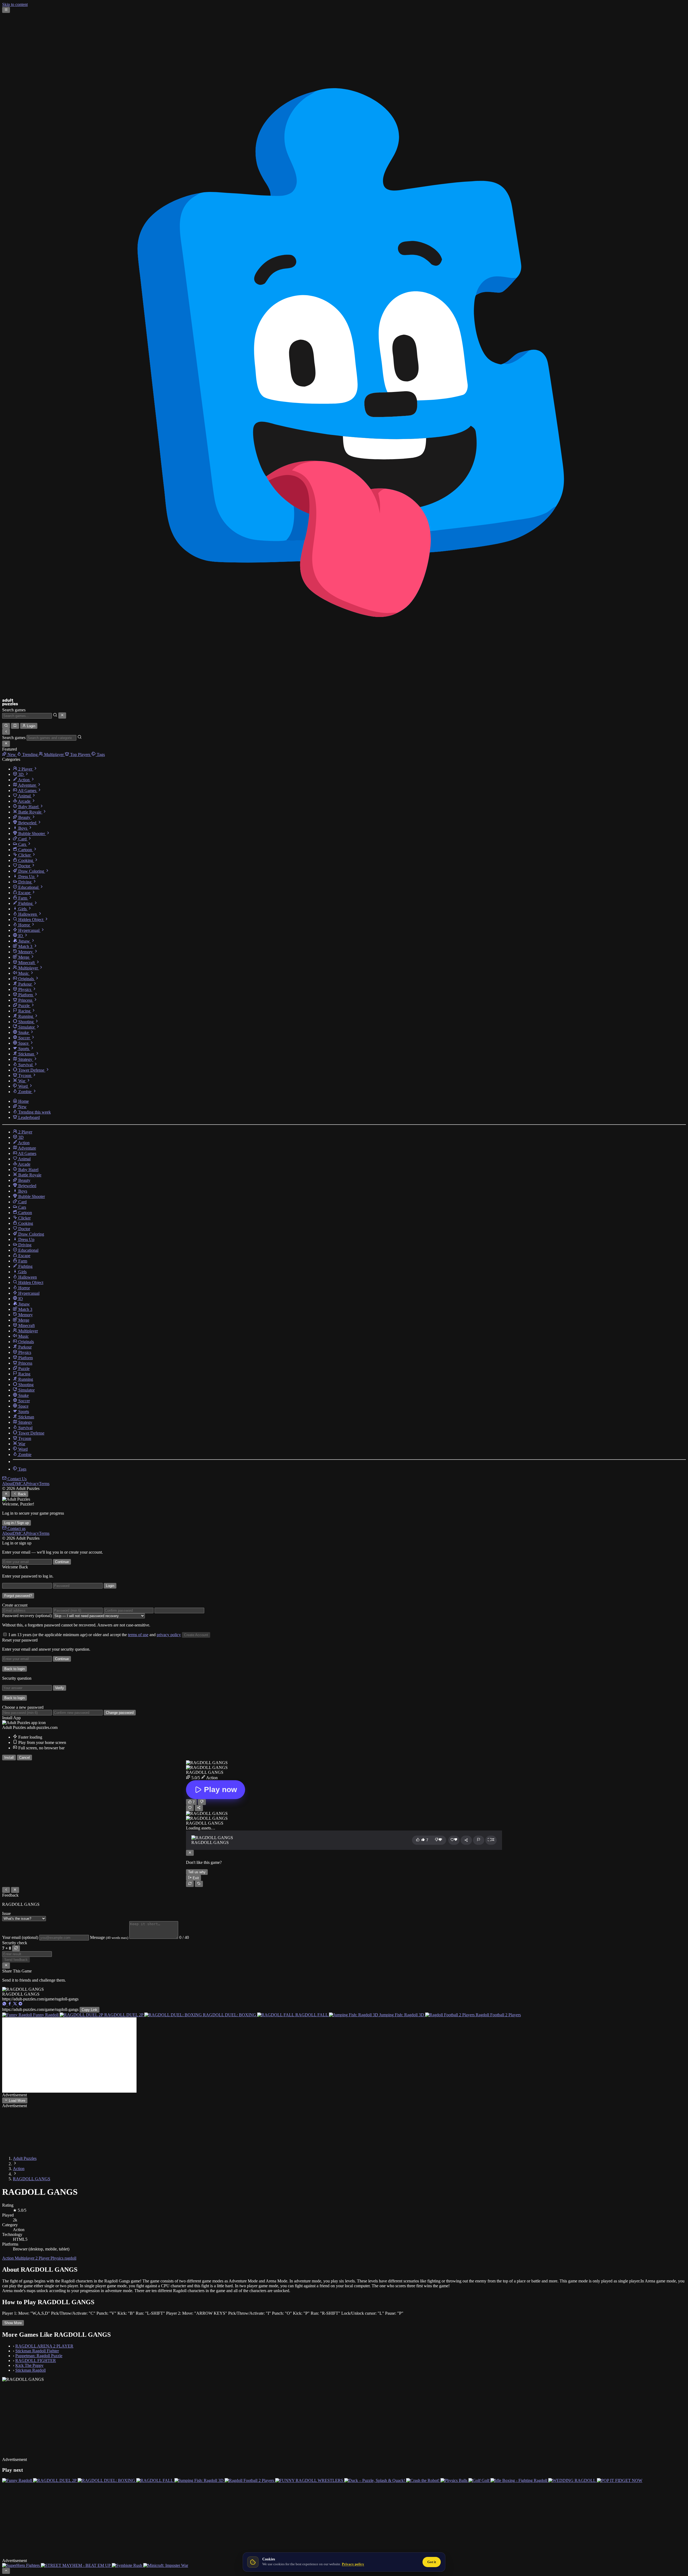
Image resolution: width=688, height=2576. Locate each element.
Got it (432, 2562)
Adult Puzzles (25, 2158)
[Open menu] (6, 10)
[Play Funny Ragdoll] (18, 2473)
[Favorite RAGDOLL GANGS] (190, 1808)
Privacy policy (353, 2564)
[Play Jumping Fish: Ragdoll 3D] (200, 2473)
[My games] (15, 726)
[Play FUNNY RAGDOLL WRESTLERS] (310, 2473)
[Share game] (466, 1840)
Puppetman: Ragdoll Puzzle (39, 2356)
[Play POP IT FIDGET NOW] (620, 2473)
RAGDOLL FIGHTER (36, 2361)
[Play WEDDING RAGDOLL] (573, 2473)
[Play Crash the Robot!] (423, 2473)
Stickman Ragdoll (31, 2370)
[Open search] (6, 726)
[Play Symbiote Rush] (128, 2551)
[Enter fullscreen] (491, 1840)
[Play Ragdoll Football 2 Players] (250, 2473)
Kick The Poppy (29, 2365)
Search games (14, 710)
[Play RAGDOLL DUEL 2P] (55, 2473)
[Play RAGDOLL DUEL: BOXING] (107, 2473)
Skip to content (15, 4)
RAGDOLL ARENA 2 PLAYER (44, 2346)
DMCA (19, 1484)
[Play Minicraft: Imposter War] (166, 2551)
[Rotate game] (199, 1884)
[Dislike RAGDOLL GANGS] (202, 1802)
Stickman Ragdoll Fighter (37, 2351)
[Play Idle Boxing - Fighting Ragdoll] (519, 2473)
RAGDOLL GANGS (32, 2179)
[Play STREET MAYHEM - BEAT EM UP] (76, 2551)
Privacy (33, 1484)
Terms (44, 1484)
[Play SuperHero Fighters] (21, 2551)
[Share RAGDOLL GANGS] (199, 1808)
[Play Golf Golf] (479, 2473)
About (8, 1484)
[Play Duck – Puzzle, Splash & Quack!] (375, 2473)
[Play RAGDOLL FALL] (155, 2473)
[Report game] (479, 1840)
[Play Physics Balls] (454, 2473)
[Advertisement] (69, 2055)
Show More (13, 2323)
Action (19, 2169)
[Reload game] (190, 1884)
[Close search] (62, 715)
